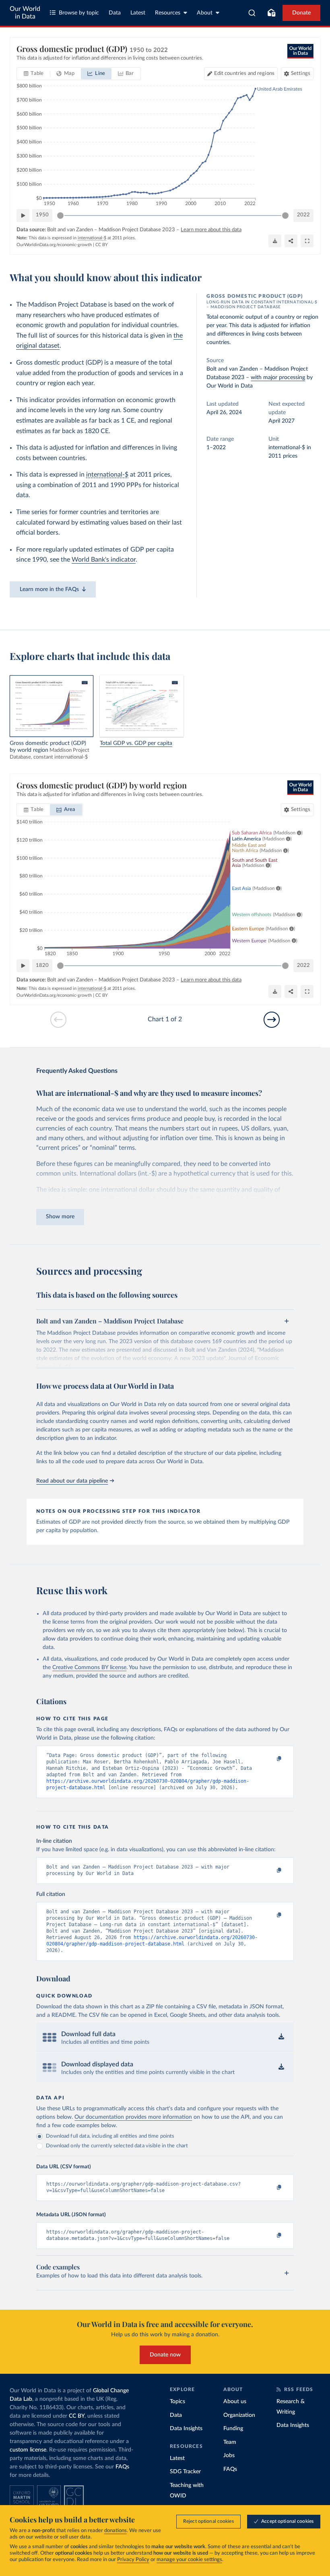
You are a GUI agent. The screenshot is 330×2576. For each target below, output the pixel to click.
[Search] (252, 13)
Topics (177, 2402)
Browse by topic (79, 13)
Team (230, 2442)
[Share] (291, 241)
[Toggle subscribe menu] (271, 13)
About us (235, 2402)
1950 (42, 215)
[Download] (275, 241)
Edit (244, 74)
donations (115, 2531)
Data (115, 13)
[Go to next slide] (272, 1020)
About (205, 13)
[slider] (60, 216)
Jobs (229, 2456)
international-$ (107, 475)
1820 (42, 965)
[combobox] (252, 13)
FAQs (122, 2467)
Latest (138, 13)
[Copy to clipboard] (271, 1759)
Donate (301, 13)
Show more (60, 1217)
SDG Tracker (185, 2472)
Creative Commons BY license (89, 1668)
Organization (239, 2415)
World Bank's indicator (104, 560)
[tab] (34, 74)
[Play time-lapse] (23, 216)
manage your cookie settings (189, 2560)
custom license (28, 2450)
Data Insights (186, 2429)
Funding (233, 2429)
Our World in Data (25, 13)
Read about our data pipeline (72, 1481)
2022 (303, 215)
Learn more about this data (211, 230)
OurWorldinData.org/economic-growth (54, 245)
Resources (168, 13)
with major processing (278, 377)
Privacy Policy (133, 2560)
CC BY (102, 245)
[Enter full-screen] (307, 241)
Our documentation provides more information (133, 2117)
